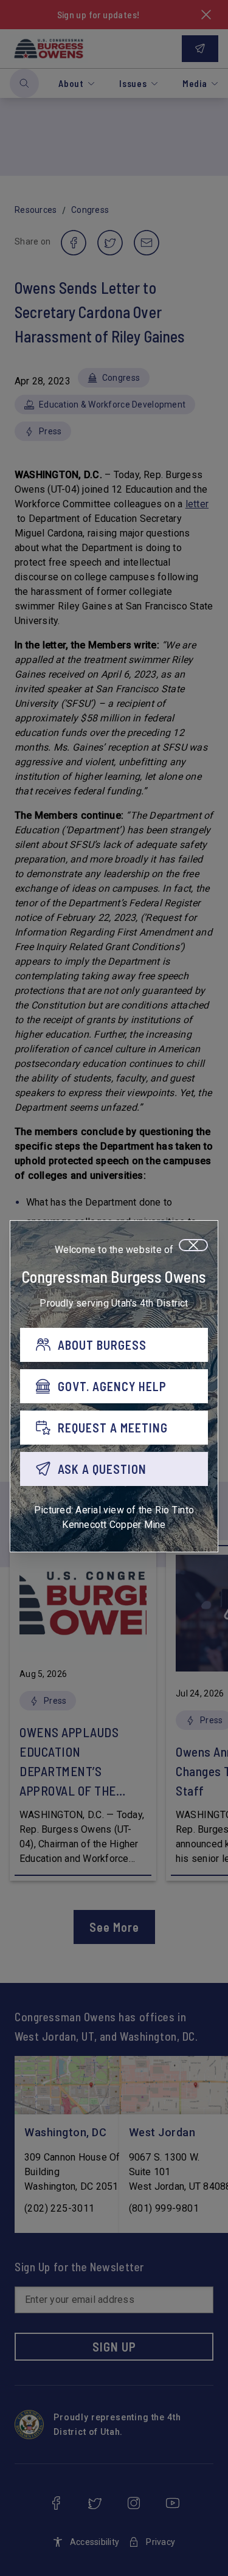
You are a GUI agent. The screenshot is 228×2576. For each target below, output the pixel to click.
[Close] (193, 1245)
